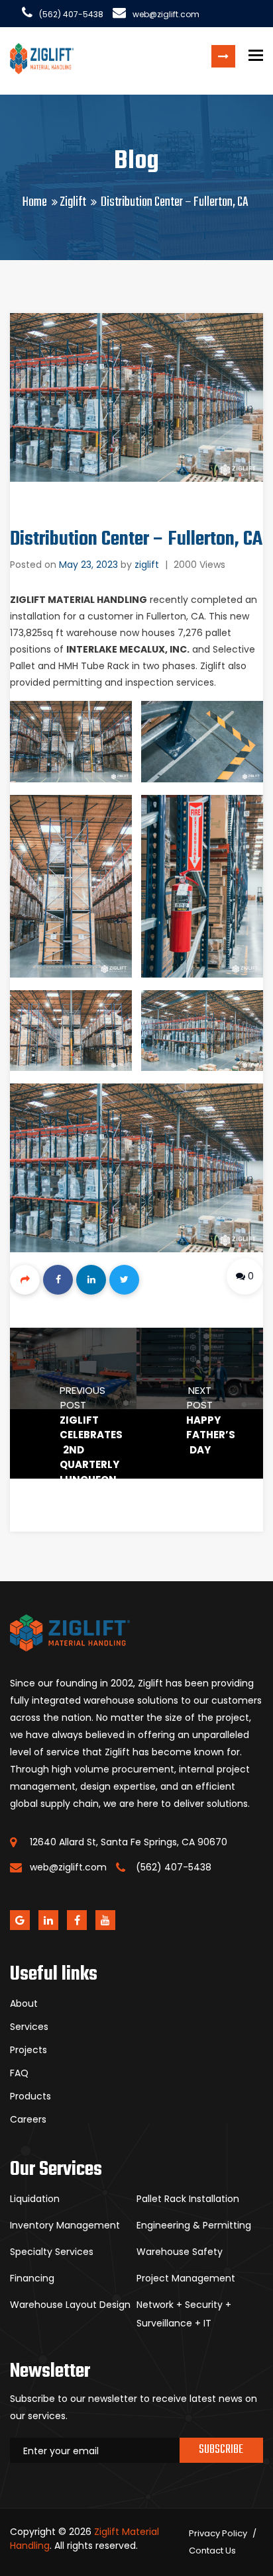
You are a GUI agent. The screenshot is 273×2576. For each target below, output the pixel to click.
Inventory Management (65, 2225)
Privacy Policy (218, 2533)
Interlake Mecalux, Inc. (128, 649)
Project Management (186, 2278)
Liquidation (35, 2199)
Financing (32, 2278)
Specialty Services (52, 2252)
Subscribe (221, 2450)
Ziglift (73, 202)
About (24, 2003)
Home (35, 202)
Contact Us (212, 2551)
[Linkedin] (91, 1280)
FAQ (19, 2073)
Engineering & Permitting (194, 2225)
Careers (28, 2119)
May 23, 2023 (88, 565)
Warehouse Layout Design (70, 2305)
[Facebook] (58, 1280)
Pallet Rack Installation (188, 2199)
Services (29, 2027)
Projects (28, 2050)
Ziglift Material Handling (79, 600)
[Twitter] (124, 1280)
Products (30, 2096)
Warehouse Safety (180, 2252)
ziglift (147, 565)
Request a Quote (223, 56)
